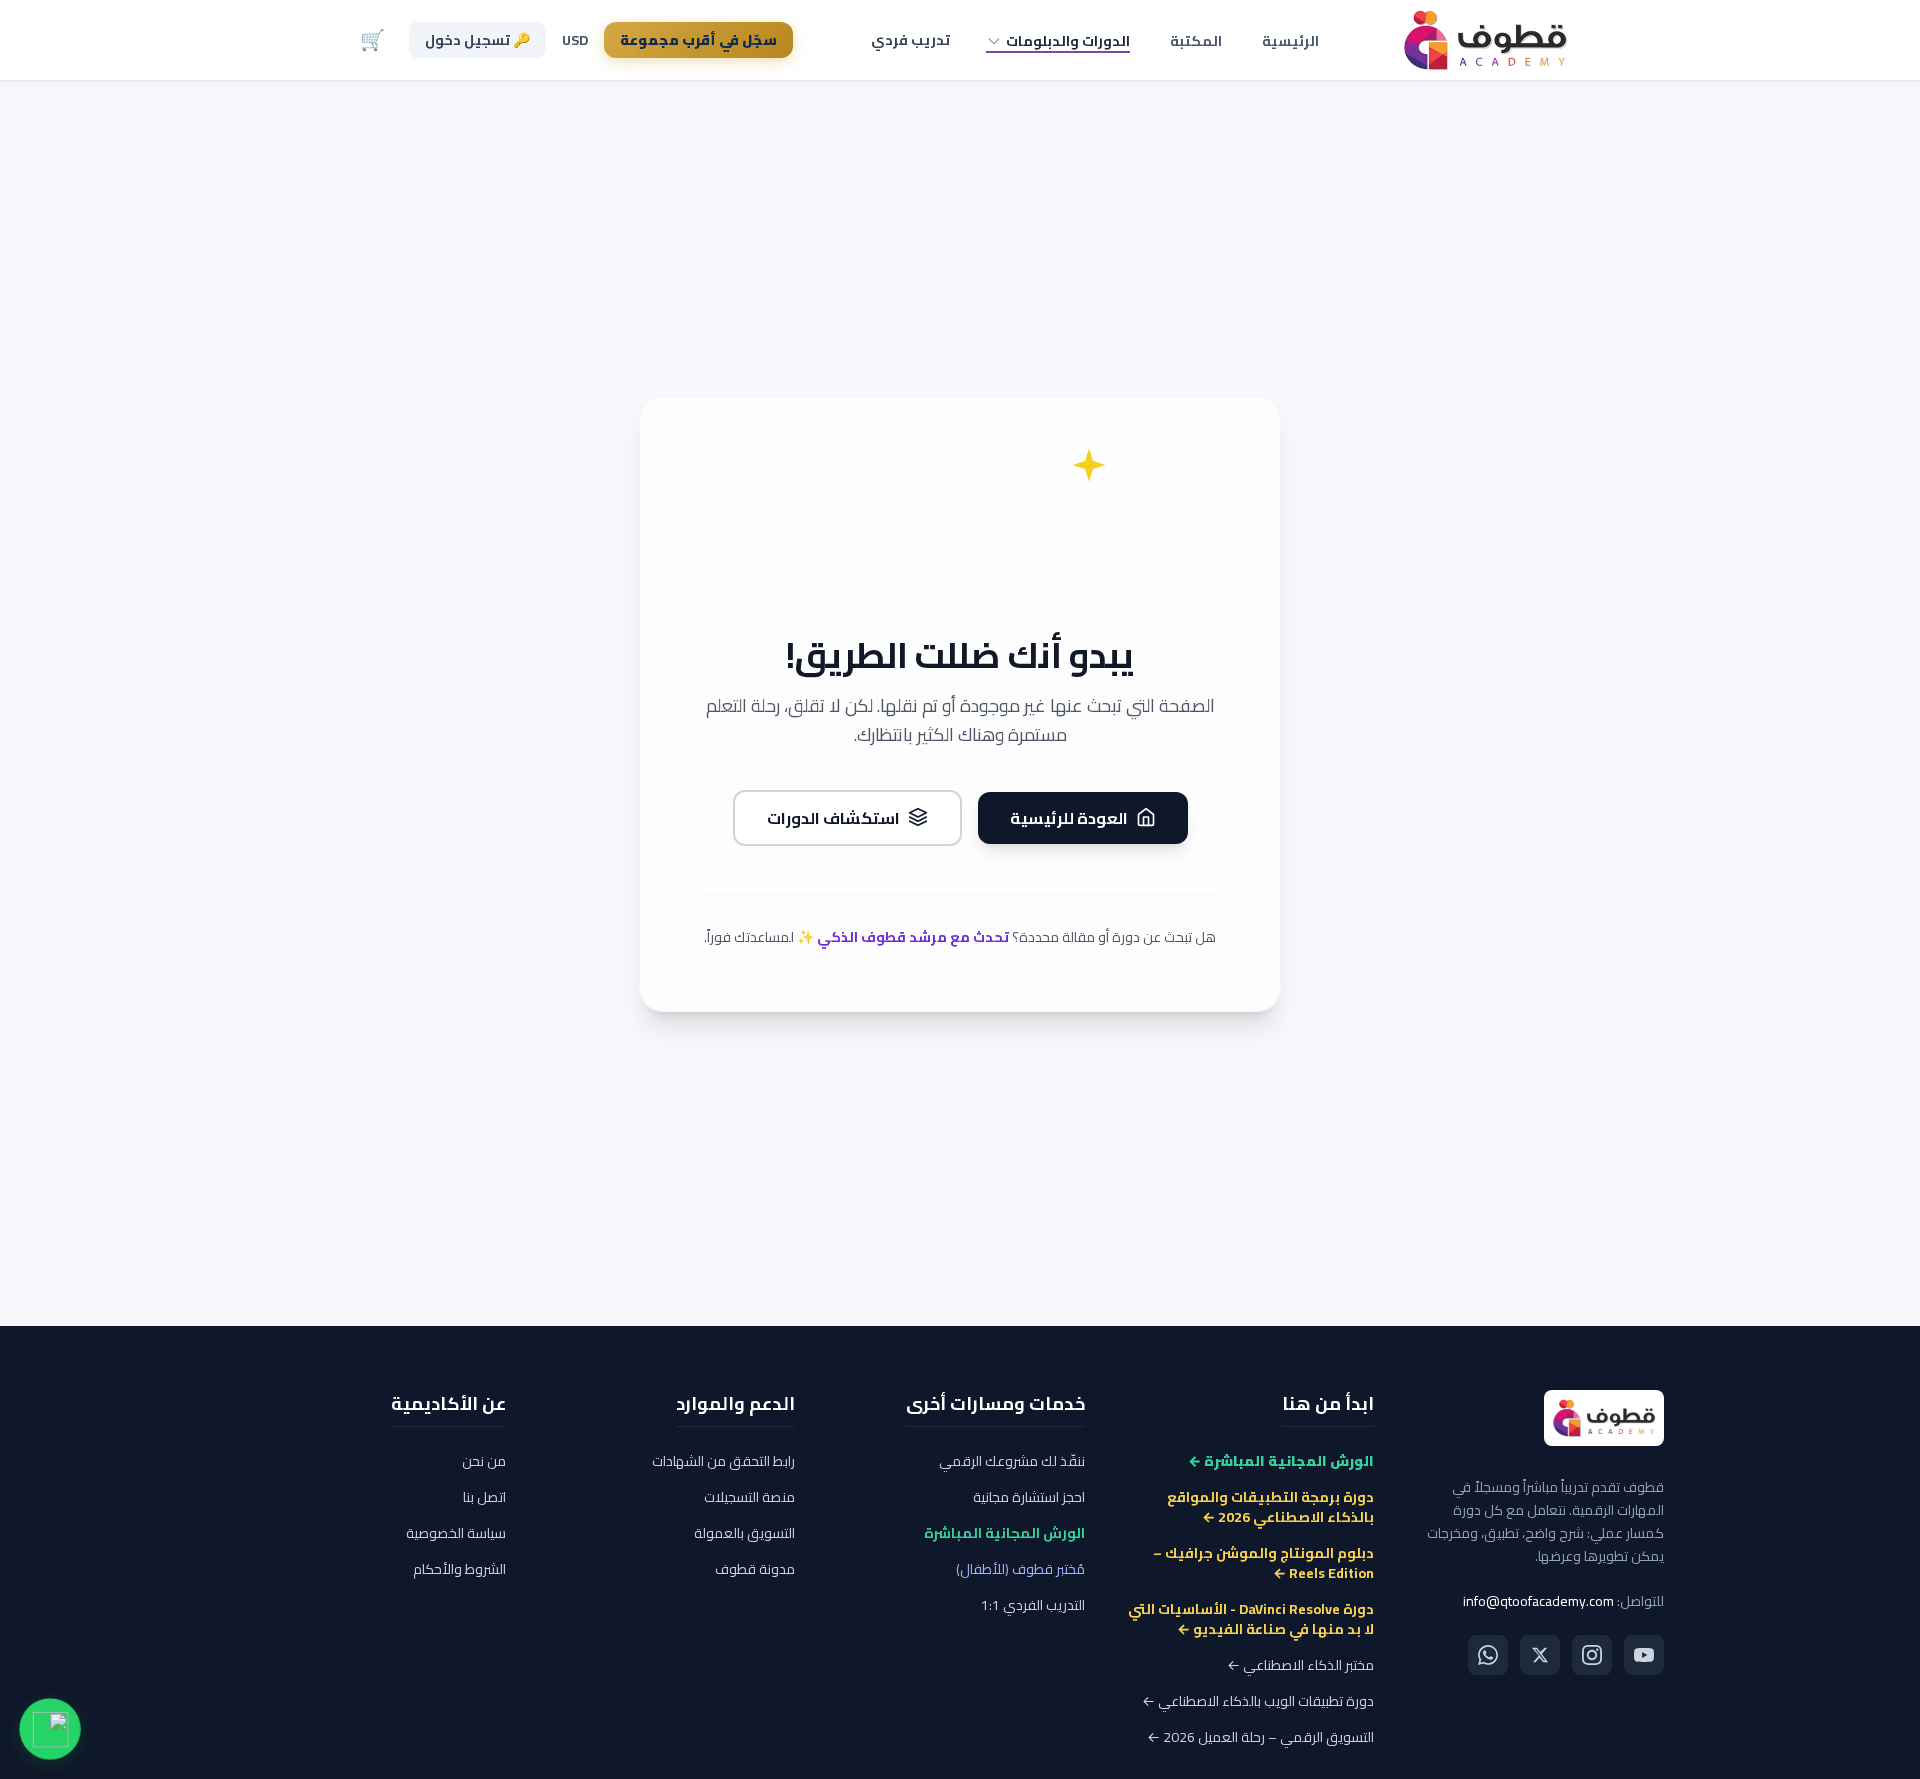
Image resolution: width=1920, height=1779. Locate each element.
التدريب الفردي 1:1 (1033, 1605)
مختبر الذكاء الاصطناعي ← (1300, 1665)
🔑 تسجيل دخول (477, 40)
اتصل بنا (484, 1497)
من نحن (484, 1461)
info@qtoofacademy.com (1538, 1601)
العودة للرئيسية (1069, 817)
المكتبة (1196, 41)
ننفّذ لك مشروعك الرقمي (1012, 1461)
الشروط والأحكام (459, 1569)
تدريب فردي (910, 40)
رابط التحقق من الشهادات (723, 1461)
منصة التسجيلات (749, 1497)
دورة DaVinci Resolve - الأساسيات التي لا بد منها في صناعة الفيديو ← (1251, 1619)
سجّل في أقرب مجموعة (698, 40)
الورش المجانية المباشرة (1004, 1533)
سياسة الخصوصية (456, 1533)
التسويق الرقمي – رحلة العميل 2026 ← (1260, 1737)
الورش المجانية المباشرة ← (1281, 1461)
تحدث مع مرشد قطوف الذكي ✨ (903, 936)
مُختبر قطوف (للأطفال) (1020, 1569)
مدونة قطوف (755, 1569)
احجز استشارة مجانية (1029, 1497)
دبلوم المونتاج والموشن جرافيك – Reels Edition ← (1263, 1563)
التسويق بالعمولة (744, 1533)
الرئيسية (1290, 41)
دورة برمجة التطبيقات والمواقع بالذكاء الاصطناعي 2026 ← (1270, 1507)
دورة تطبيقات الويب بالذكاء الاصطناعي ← (1258, 1701)
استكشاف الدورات (833, 817)
